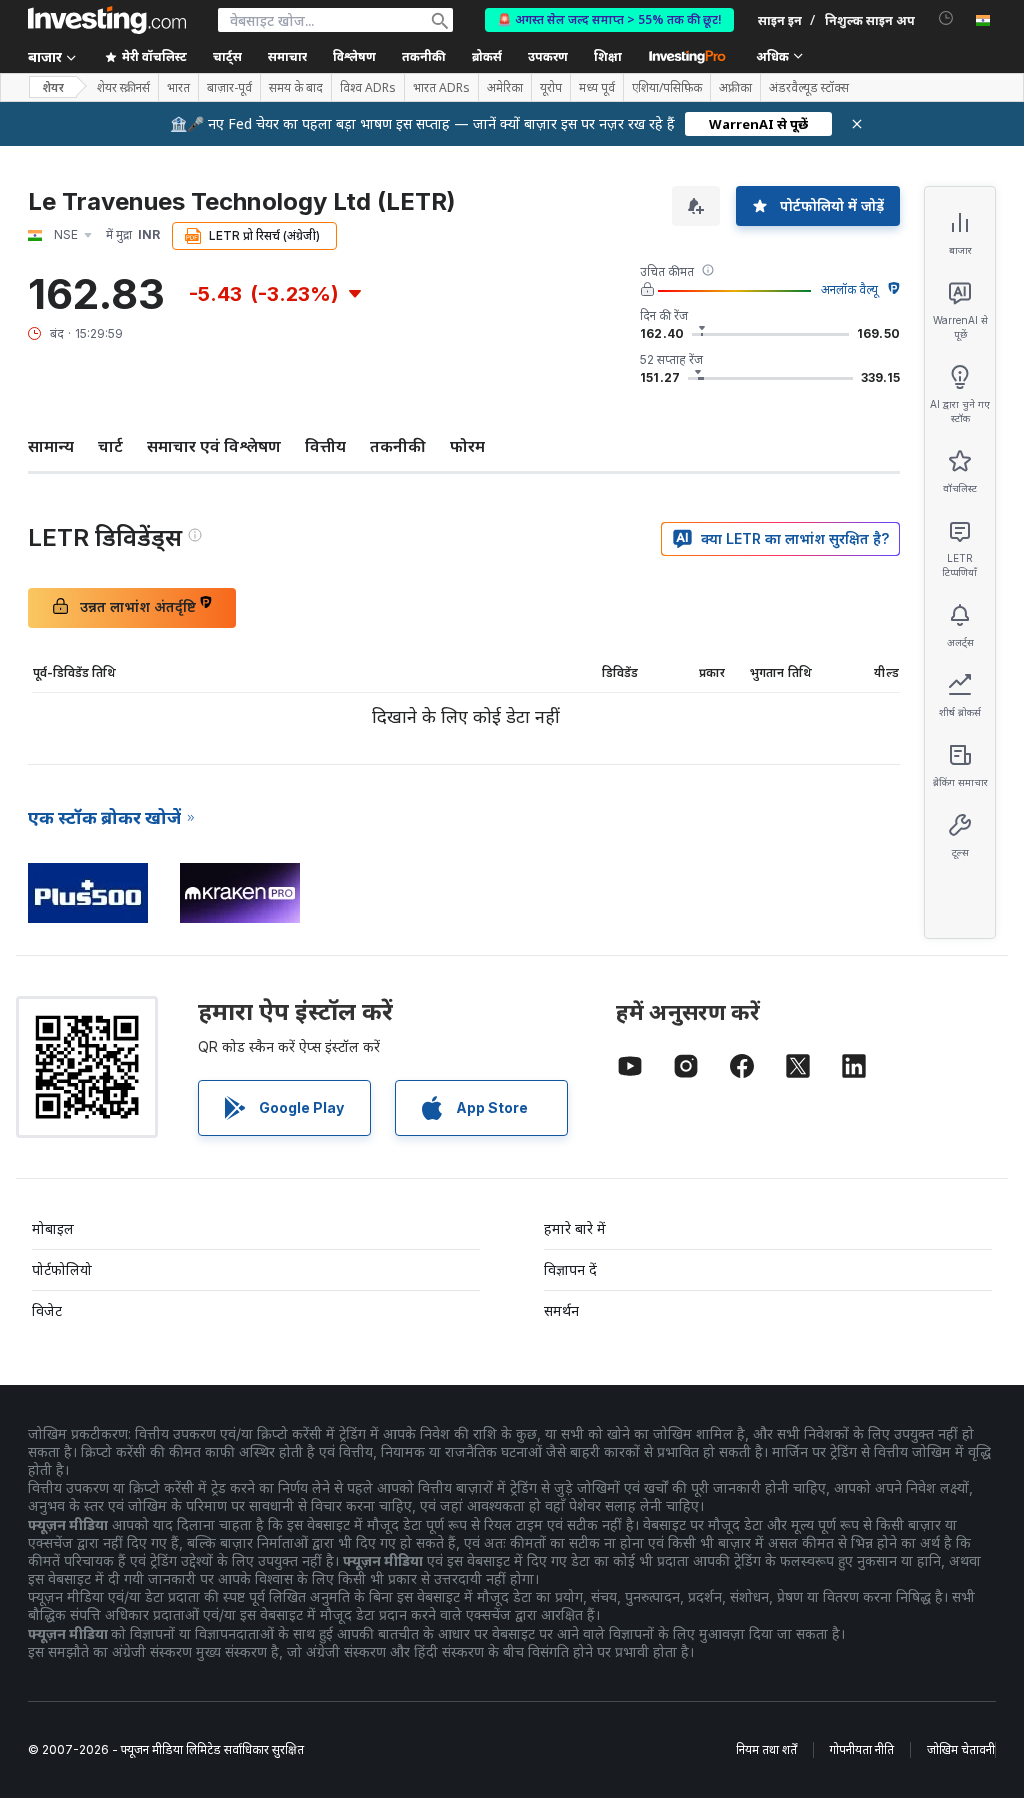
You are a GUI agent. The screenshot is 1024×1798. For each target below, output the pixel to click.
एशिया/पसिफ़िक (667, 88)
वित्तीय (325, 446)
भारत (178, 88)
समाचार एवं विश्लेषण (214, 446)
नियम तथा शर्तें (766, 1749)
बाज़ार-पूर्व (229, 88)
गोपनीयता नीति (862, 1749)
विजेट (47, 1310)
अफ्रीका (735, 88)
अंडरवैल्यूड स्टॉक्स (809, 88)
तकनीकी (398, 446)
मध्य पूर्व (597, 88)
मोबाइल (53, 1228)
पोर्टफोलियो (62, 1269)
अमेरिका (505, 88)
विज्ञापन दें (570, 1269)
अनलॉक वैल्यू (849, 289)
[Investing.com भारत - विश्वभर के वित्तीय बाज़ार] (107, 20)
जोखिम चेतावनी (961, 1749)
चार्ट (110, 446)
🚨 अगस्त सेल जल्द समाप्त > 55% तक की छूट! (609, 19)
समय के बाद (296, 88)
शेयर (53, 87)
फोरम (467, 446)
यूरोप (551, 88)
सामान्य (51, 446)
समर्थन (561, 1310)
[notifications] (946, 18)
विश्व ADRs (368, 88)
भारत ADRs (441, 88)
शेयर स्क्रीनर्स (123, 88)
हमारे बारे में (575, 1228)
